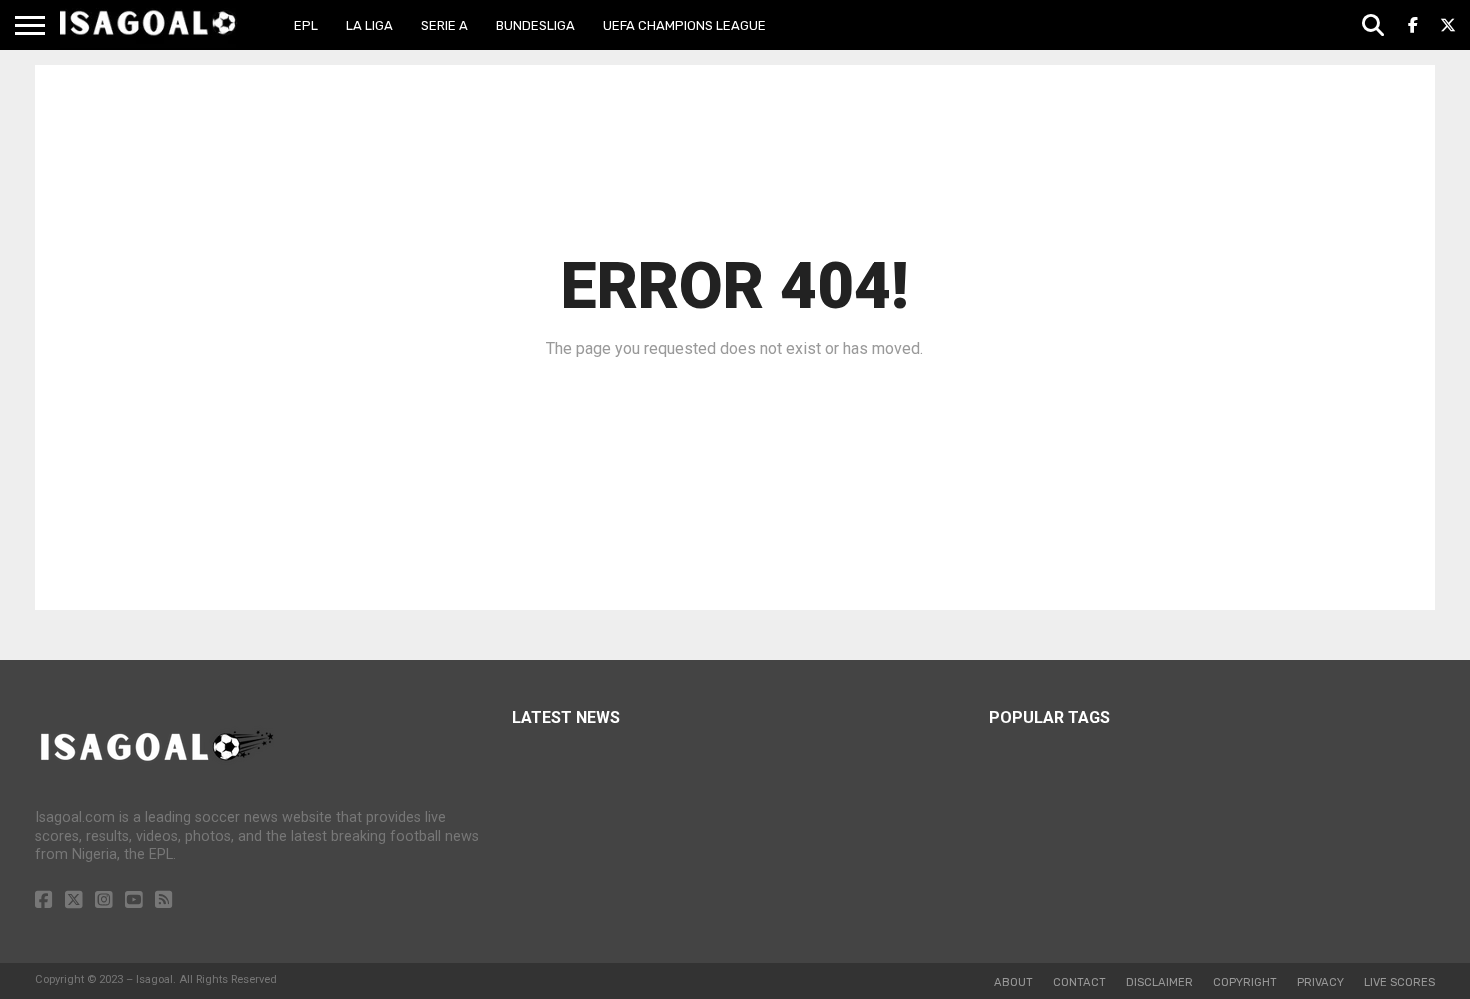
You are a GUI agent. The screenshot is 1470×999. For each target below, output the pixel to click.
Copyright (1245, 982)
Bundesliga (535, 25)
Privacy (1320, 982)
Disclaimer (1159, 982)
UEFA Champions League (684, 25)
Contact (1079, 982)
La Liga (369, 25)
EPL (306, 25)
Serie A (444, 25)
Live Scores (1399, 982)
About (1013, 982)
